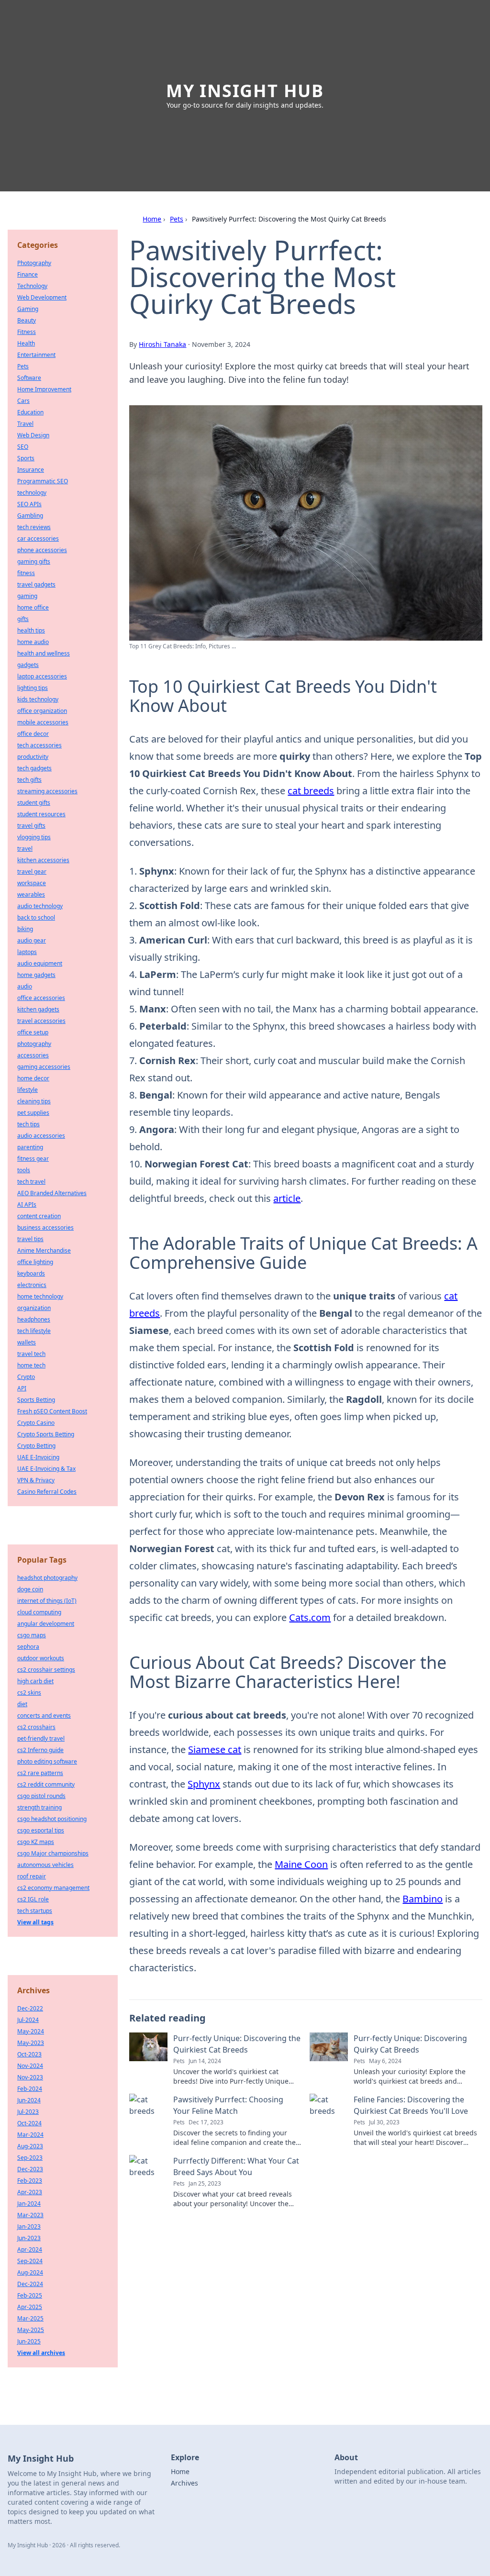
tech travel (31, 1182)
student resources (41, 814)
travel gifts (31, 826)
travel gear (32, 872)
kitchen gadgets (38, 1009)
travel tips (30, 1239)
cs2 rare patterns (40, 1773)
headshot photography (47, 1578)
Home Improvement (44, 389)
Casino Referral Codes (47, 1492)
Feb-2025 (30, 2295)
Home (152, 219)
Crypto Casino (36, 1423)
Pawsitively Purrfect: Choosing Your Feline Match (228, 2105)
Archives (184, 2483)
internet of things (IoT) (47, 1601)
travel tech (31, 1354)
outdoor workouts (41, 1658)
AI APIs (27, 1205)
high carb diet (35, 1681)
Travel (25, 424)
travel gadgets (36, 584)
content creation (39, 1216)
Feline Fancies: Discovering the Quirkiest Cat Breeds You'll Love (411, 2105)
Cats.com (310, 1617)
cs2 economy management (53, 1888)
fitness (26, 573)
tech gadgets (34, 768)
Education (30, 412)
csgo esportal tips (41, 1830)
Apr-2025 (30, 2307)
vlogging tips (34, 837)
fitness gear (33, 1159)
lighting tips (33, 688)
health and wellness (44, 653)
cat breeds (311, 791)
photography (34, 1044)
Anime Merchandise (44, 1250)
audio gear (32, 940)
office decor (33, 734)
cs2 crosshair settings (46, 1670)
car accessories (38, 539)
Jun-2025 (29, 2341)
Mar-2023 (30, 2215)
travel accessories (41, 1021)
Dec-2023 (30, 2169)
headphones (34, 1319)
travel (25, 849)
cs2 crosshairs (36, 1727)
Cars (23, 401)
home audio (33, 642)
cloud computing (39, 1612)
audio (25, 986)
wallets (27, 1342)
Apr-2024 (30, 2249)
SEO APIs (29, 504)
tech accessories (39, 745)
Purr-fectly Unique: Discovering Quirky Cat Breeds (410, 2044)
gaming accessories (44, 1067)
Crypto (26, 1377)
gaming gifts (34, 561)
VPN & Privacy (36, 1480)
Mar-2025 (30, 2318)
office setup (33, 1032)
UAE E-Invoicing (38, 1457)
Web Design (33, 435)
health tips (31, 630)
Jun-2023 (29, 2238)
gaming (27, 596)
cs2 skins (29, 1693)
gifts (23, 619)
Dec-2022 (30, 2008)
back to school (36, 917)
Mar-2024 (30, 2135)
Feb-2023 (30, 2181)
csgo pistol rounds (41, 1796)
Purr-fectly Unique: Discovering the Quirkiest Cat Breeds (237, 2044)
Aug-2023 (30, 2146)
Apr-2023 (30, 2192)
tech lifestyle (34, 1331)
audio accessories (41, 1136)
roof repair (32, 1876)
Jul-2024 (28, 2020)
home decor (33, 1078)
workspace (32, 883)
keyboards (31, 1273)
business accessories (45, 1227)
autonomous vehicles (45, 1865)
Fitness (27, 332)
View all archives (41, 2353)
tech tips (28, 1124)
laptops (27, 952)
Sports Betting (36, 1400)
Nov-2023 (30, 2077)
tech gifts (29, 780)
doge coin (30, 1589)
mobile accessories (43, 722)
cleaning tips (34, 1101)
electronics (32, 1285)
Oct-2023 (29, 2054)
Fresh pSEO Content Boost (52, 1411)
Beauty (27, 320)
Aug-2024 (30, 2272)
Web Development (42, 297)
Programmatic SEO (43, 481)
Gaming (28, 309)
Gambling (30, 516)
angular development (46, 1624)
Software (29, 378)
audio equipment (40, 963)
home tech (31, 1365)
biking (25, 929)
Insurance (31, 470)
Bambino (423, 1899)
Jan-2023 (29, 2226)
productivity (33, 757)
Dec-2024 (30, 2284)
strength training (39, 1807)
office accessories (41, 998)
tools (24, 1170)
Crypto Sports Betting (46, 1434)
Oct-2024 (29, 2123)
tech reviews (34, 527)
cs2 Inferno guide (40, 1750)
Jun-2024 (29, 2100)
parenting (30, 1147)
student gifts (34, 803)
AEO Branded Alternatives (52, 1193)
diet (22, 1704)
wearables (31, 894)
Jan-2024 (29, 2204)
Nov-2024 (30, 2066)
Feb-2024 (30, 2089)
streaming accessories (47, 791)
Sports (26, 458)
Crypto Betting (36, 1446)
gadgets (28, 665)
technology (32, 493)
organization (34, 1308)
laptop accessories (42, 676)
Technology (32, 286)
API (22, 1388)
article (287, 1198)
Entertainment (36, 355)
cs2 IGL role (33, 1899)
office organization (42, 711)
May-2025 (31, 2330)
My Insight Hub (245, 91)
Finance (28, 274)
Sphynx (204, 1784)
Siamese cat (215, 1749)
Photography (34, 263)
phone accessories (42, 550)
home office (33, 607)
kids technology (38, 699)
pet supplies (33, 1113)
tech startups (35, 1911)
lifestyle (28, 1090)
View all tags (35, 1922)
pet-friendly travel (41, 1738)
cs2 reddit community (46, 1784)
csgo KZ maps (36, 1842)
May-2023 (31, 2043)
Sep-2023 (30, 2158)
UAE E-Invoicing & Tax (46, 1469)
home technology (40, 1296)
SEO (23, 447)
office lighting (35, 1262)
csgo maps (32, 1635)
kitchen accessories (43, 860)
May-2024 (31, 2031)
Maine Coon (301, 1864)
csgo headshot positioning (52, 1819)
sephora (28, 1647)
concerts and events (44, 1715)
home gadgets (36, 975)
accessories (33, 1055)
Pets (177, 219)
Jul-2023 (28, 2112)
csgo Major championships (53, 1853)
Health (26, 343)
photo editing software (47, 1761)
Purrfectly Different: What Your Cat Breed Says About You (236, 2166)
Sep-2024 (30, 2261)
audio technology (40, 906)
